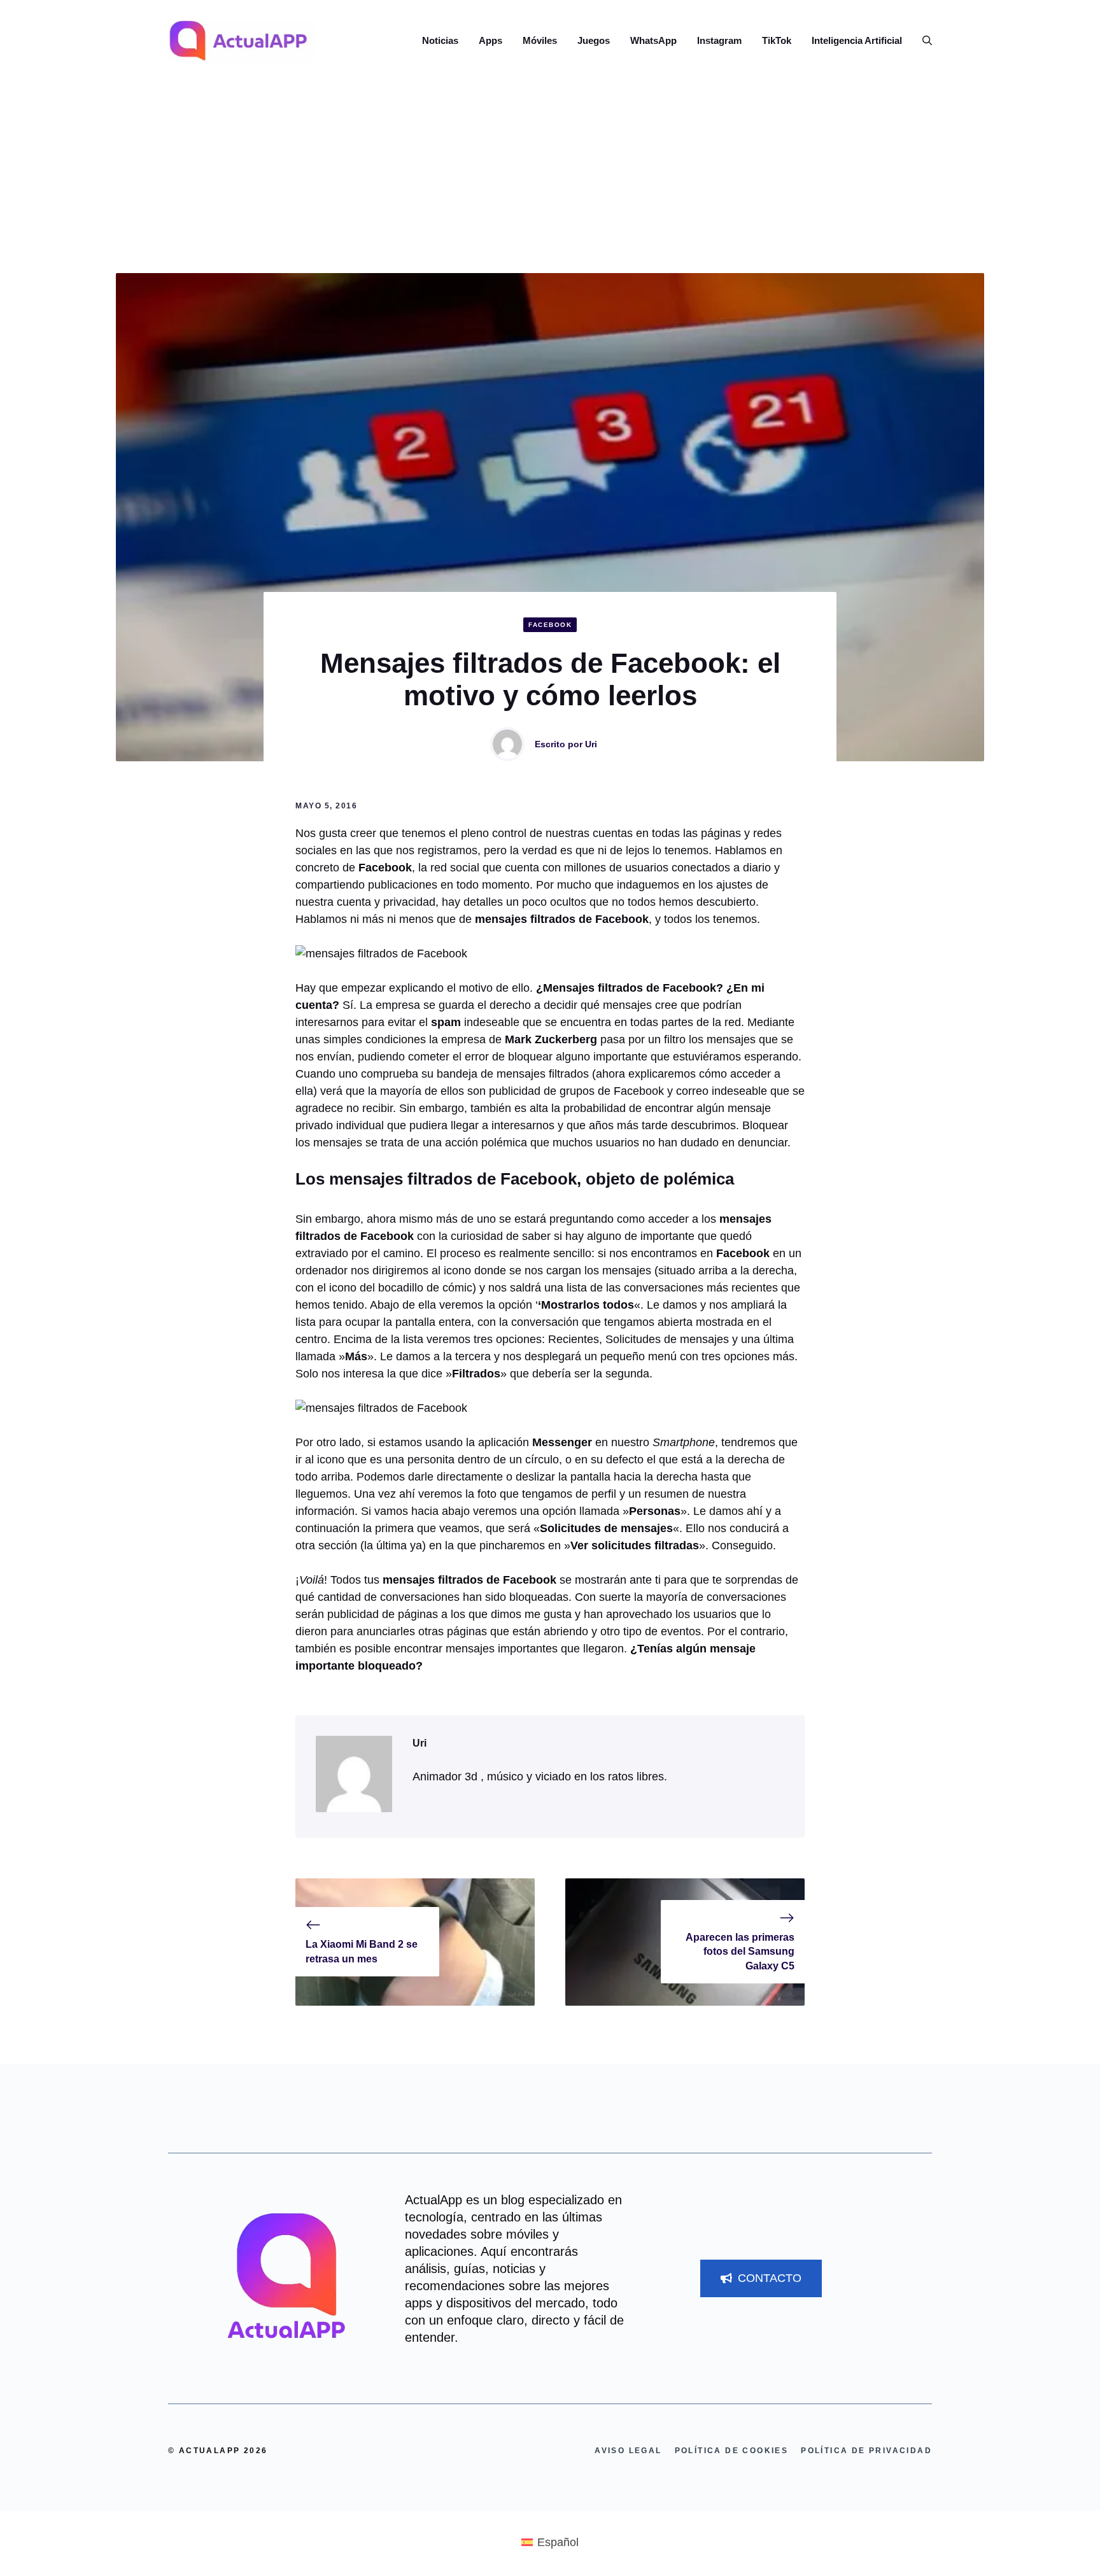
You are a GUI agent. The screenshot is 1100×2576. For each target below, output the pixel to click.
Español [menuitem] (558, 2542)
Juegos (594, 40)
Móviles (540, 40)
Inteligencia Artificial (857, 40)
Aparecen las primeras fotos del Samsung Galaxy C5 (740, 1952)
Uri (591, 744)
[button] (922, 41)
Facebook (550, 625)
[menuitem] (550, 2542)
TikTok (777, 40)
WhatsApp (653, 40)
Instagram (719, 40)
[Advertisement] (550, 178)
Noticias (440, 40)
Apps (490, 40)
